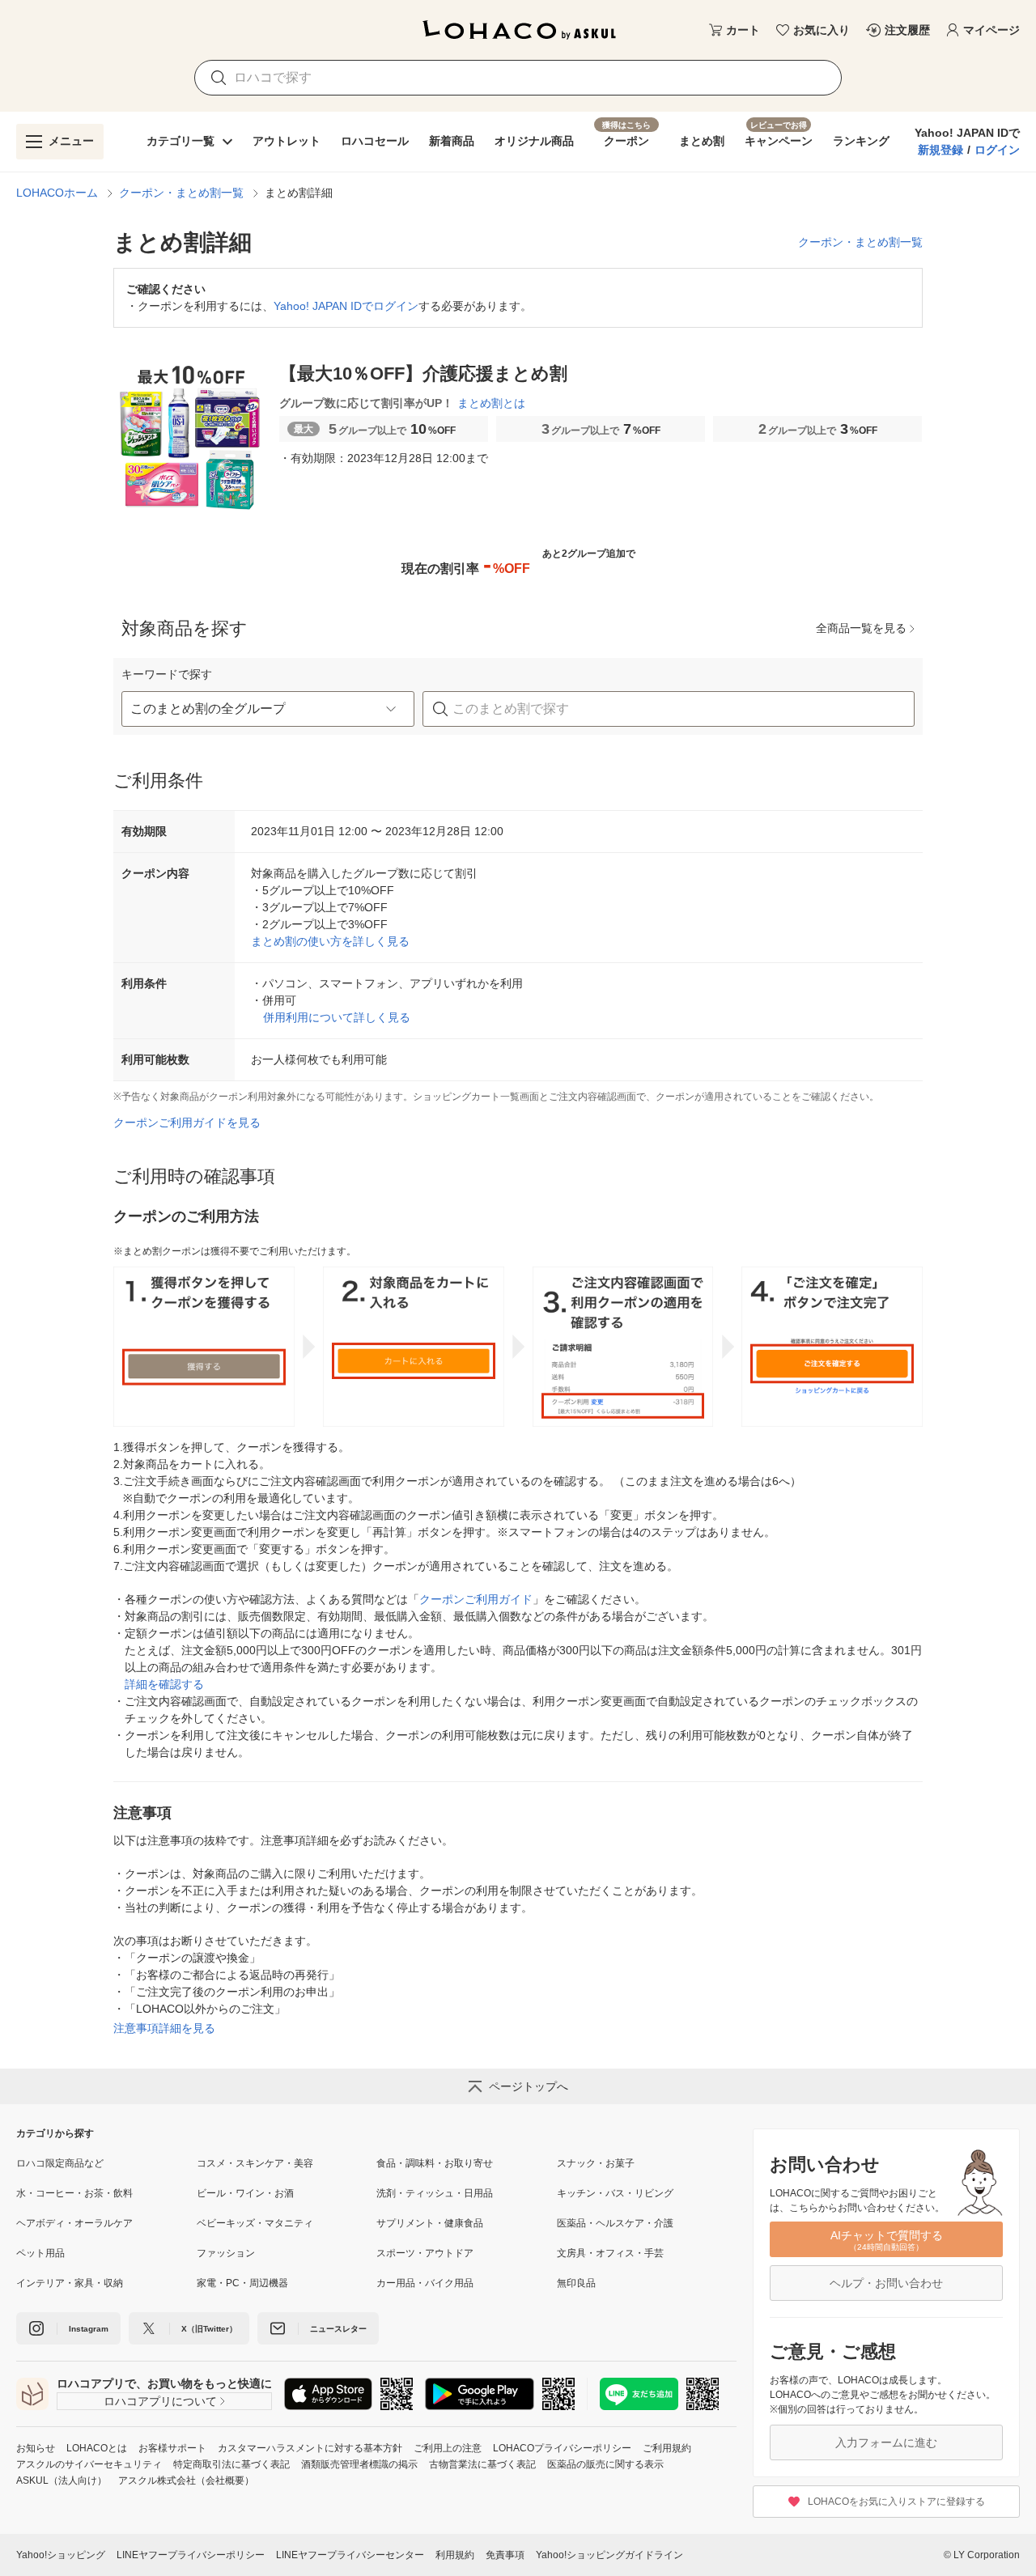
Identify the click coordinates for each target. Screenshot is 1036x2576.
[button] (268, 709)
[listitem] (106, 2163)
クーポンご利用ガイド (476, 1599)
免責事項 (505, 2555)
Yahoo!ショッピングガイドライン (609, 2555)
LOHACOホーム (57, 193)
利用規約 (455, 2555)
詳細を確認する (164, 1684)
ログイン (997, 150)
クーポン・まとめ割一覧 (181, 193)
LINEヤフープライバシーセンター (350, 2555)
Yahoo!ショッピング (61, 2555)
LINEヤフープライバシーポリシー (191, 2555)
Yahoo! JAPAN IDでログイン (346, 306)
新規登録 (940, 150)
